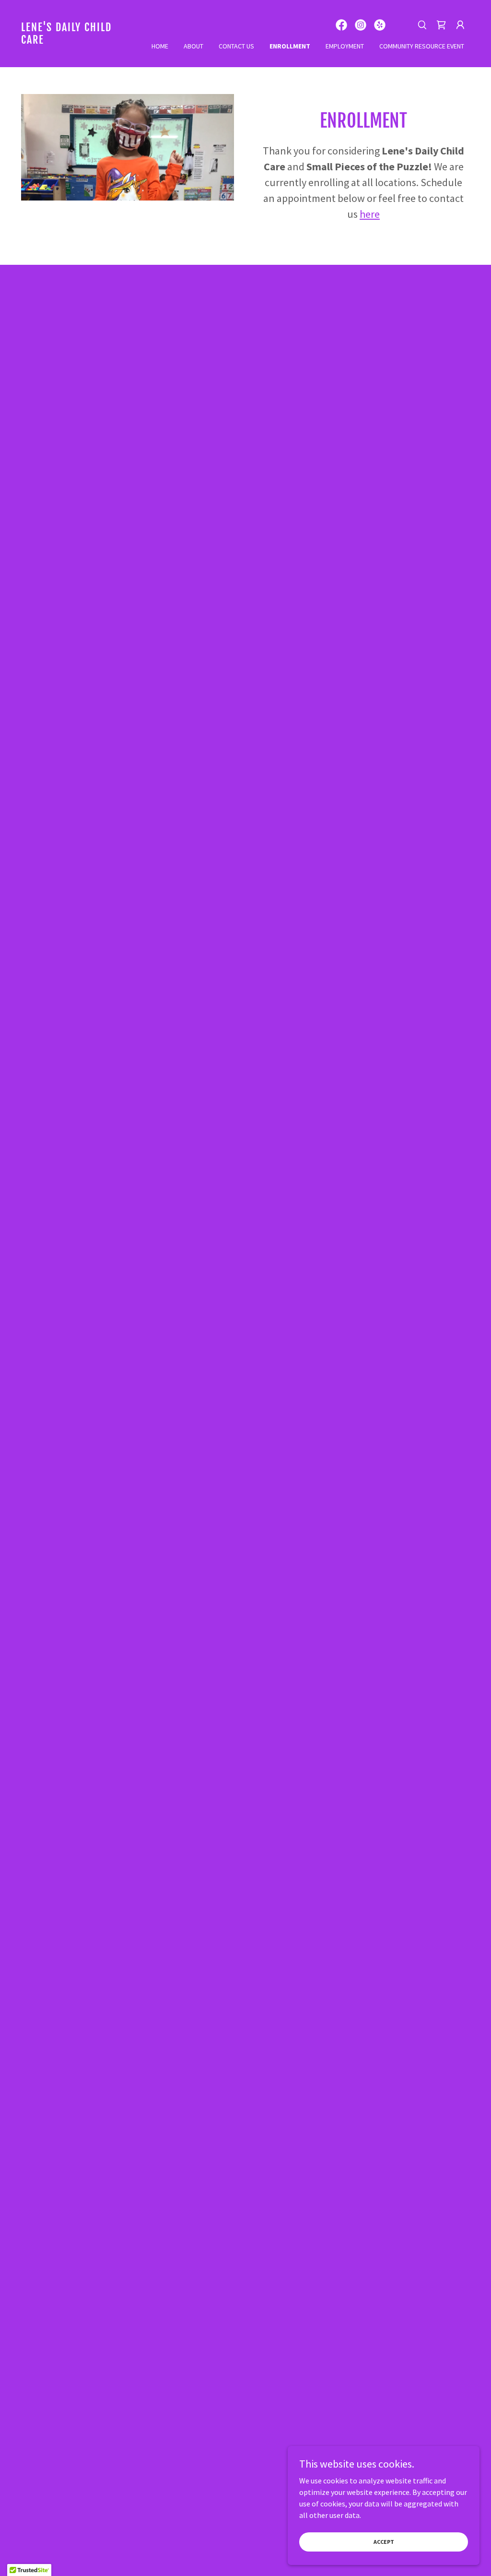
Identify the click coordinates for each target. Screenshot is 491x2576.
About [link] (193, 46)
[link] (77, 41)
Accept (384, 2542)
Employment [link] (345, 46)
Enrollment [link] (290, 46)
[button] (460, 25)
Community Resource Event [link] (422, 46)
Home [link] (160, 46)
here (370, 214)
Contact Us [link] (236, 46)
